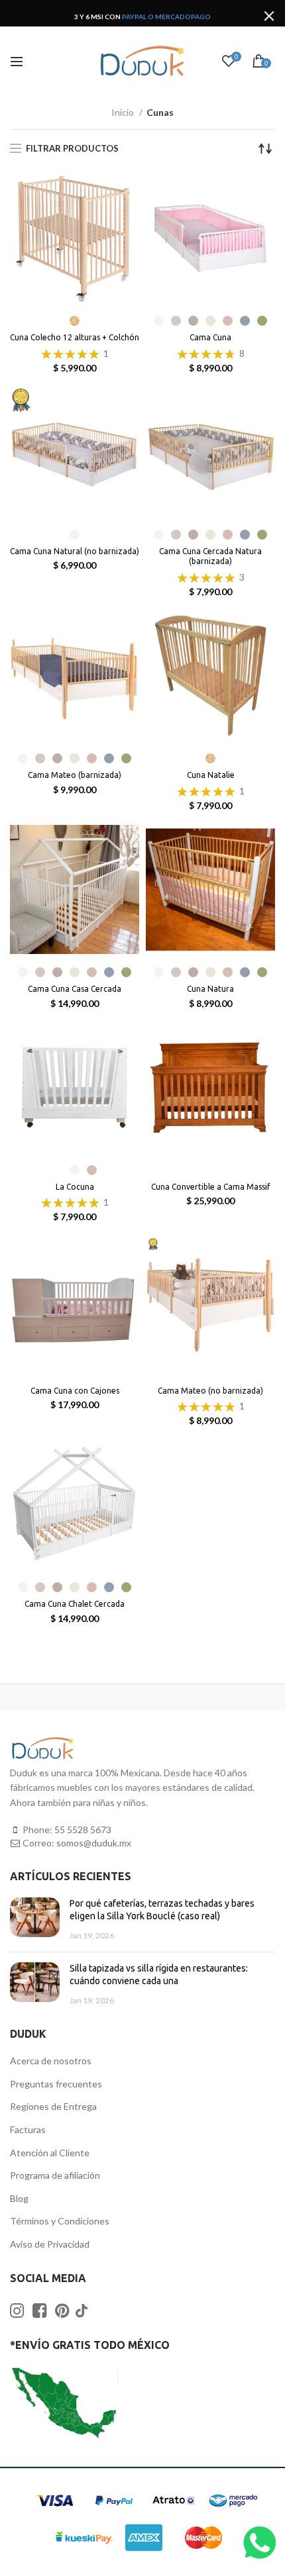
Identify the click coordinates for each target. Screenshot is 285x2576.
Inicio (124, 112)
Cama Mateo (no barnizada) (210, 1391)
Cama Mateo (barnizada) (75, 775)
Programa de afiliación (55, 2175)
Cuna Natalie (211, 775)
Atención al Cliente (50, 2153)
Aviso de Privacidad (50, 2244)
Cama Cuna (210, 337)
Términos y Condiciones (60, 2221)
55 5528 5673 (83, 1830)
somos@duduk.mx (94, 1843)
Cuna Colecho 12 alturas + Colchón (75, 337)
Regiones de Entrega (53, 2106)
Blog (19, 2198)
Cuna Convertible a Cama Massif (211, 1187)
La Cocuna (75, 1187)
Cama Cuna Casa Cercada (75, 989)
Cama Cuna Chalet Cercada (75, 1604)
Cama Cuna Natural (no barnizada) (75, 551)
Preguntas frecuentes (56, 2084)
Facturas (28, 2129)
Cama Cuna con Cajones (75, 1391)
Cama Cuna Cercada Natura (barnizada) (210, 556)
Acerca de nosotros (51, 2061)
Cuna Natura (210, 989)
